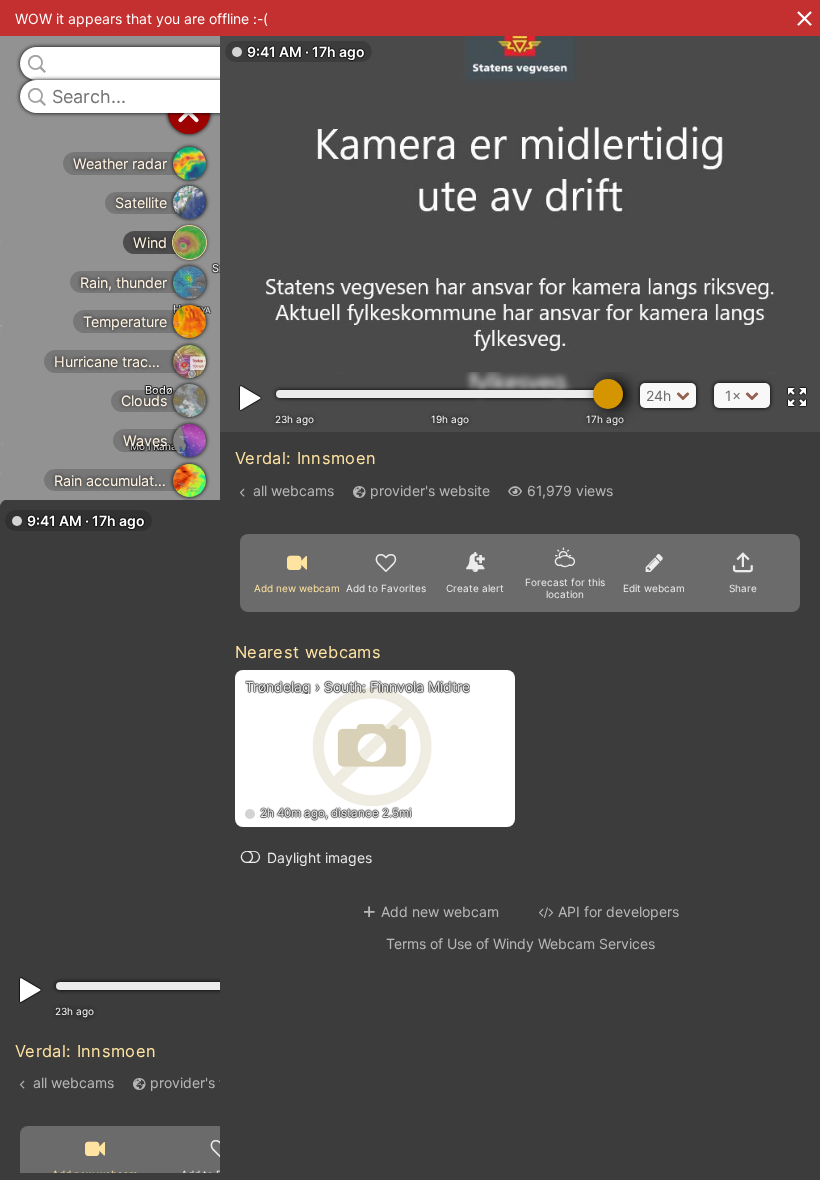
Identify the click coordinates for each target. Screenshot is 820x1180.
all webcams (73, 1081)
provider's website (210, 1081)
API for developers (618, 911)
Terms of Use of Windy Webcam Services (520, 943)
